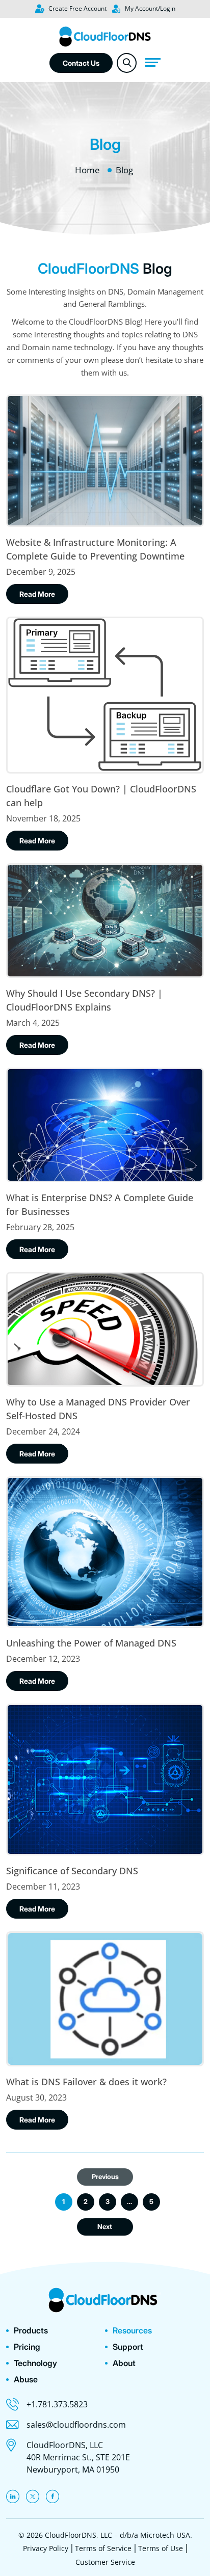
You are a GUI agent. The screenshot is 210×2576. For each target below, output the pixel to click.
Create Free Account (77, 8)
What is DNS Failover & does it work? (86, 2082)
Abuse (26, 2379)
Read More (37, 594)
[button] (127, 63)
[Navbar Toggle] (152, 62)
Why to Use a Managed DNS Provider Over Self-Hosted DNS (98, 1409)
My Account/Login (149, 8)
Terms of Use (161, 2548)
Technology (35, 2363)
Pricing (27, 2347)
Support (128, 2347)
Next (105, 2226)
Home (87, 170)
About (124, 2363)
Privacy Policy (46, 2548)
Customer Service (105, 2562)
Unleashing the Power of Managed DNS (91, 1643)
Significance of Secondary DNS (72, 1871)
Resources (132, 2330)
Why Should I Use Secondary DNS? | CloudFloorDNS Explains (84, 1000)
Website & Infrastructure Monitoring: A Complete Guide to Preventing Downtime (95, 549)
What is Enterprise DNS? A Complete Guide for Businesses (100, 1204)
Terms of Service (103, 2548)
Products (31, 2330)
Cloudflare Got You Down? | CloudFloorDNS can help (101, 796)
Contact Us (81, 63)
